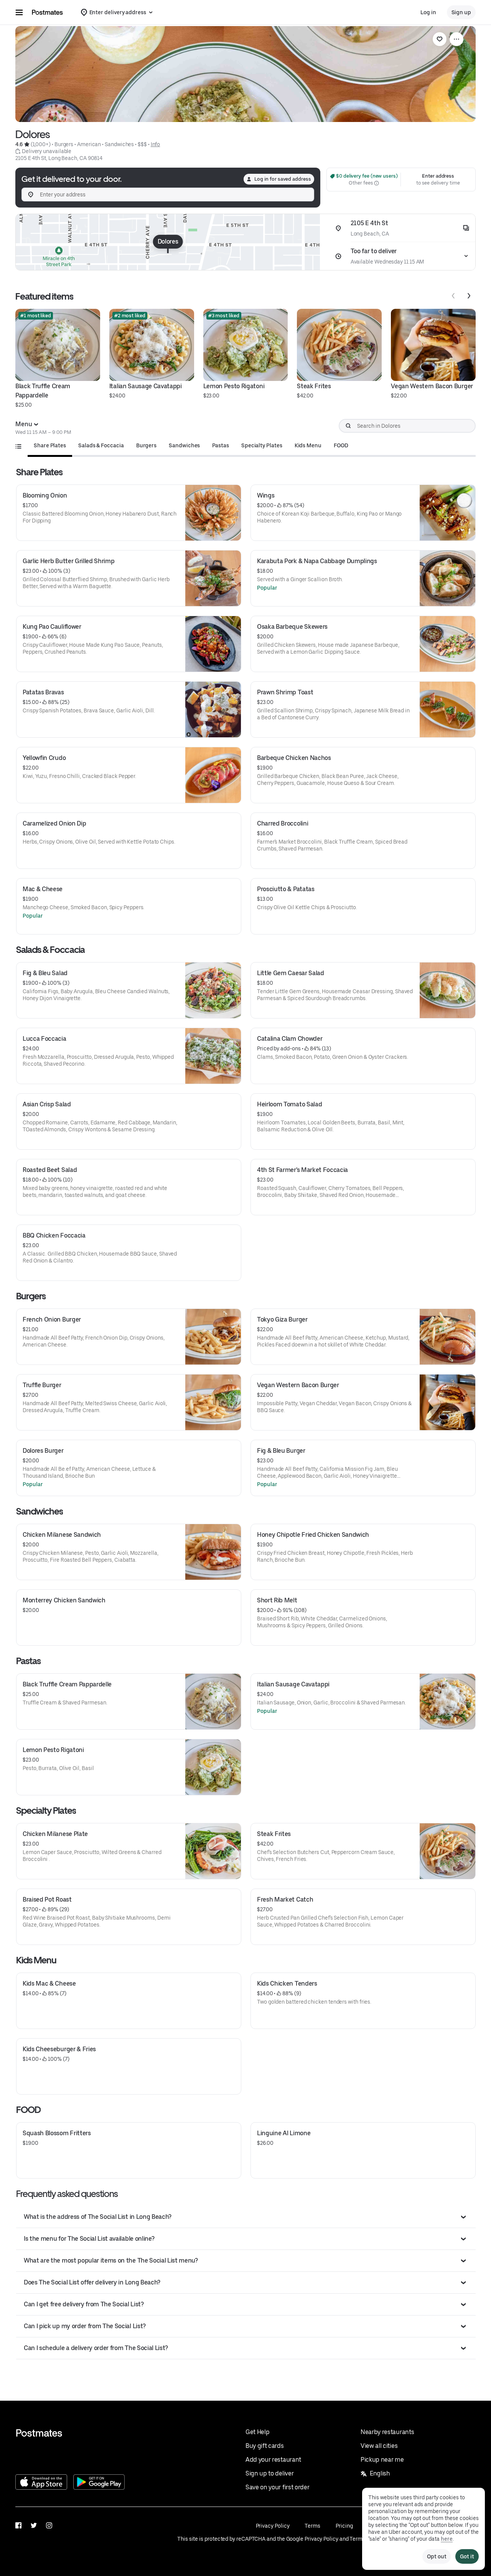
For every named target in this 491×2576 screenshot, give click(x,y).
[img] (168, 242)
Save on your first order (277, 2487)
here (447, 2539)
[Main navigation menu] (19, 12)
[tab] (50, 445)
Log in (428, 12)
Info (156, 144)
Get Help (257, 2432)
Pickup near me (382, 2460)
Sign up (461, 12)
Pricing (344, 2526)
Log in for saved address (283, 179)
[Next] (469, 296)
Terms (312, 2526)
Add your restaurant (273, 2460)
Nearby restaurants (387, 2432)
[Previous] (453, 296)
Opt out (437, 2556)
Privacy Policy (273, 2526)
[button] (246, 2217)
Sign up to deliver (269, 2473)
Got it (467, 2556)
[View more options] (456, 39)
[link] (440, 39)
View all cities (379, 2446)
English (380, 2473)
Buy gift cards (265, 2446)
